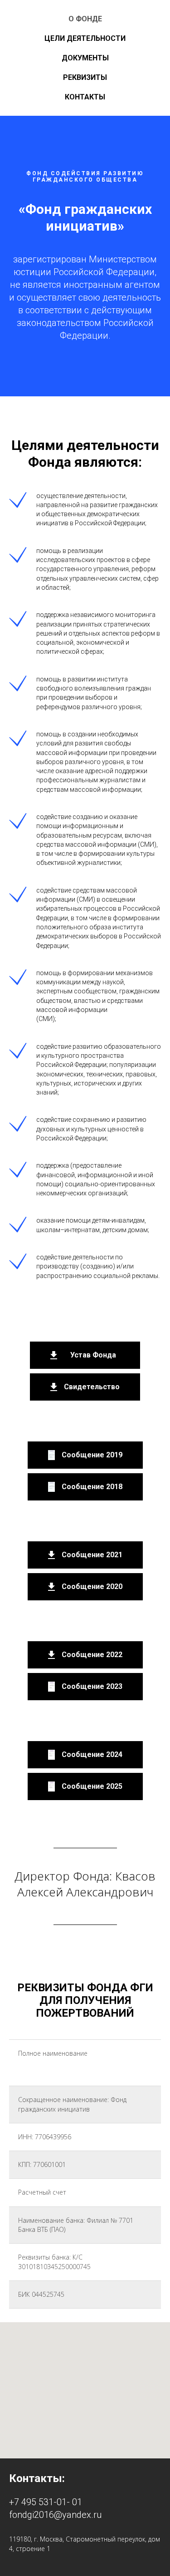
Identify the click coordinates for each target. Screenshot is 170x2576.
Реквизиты (85, 77)
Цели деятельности (85, 38)
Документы (85, 58)
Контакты (85, 97)
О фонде (85, 19)
